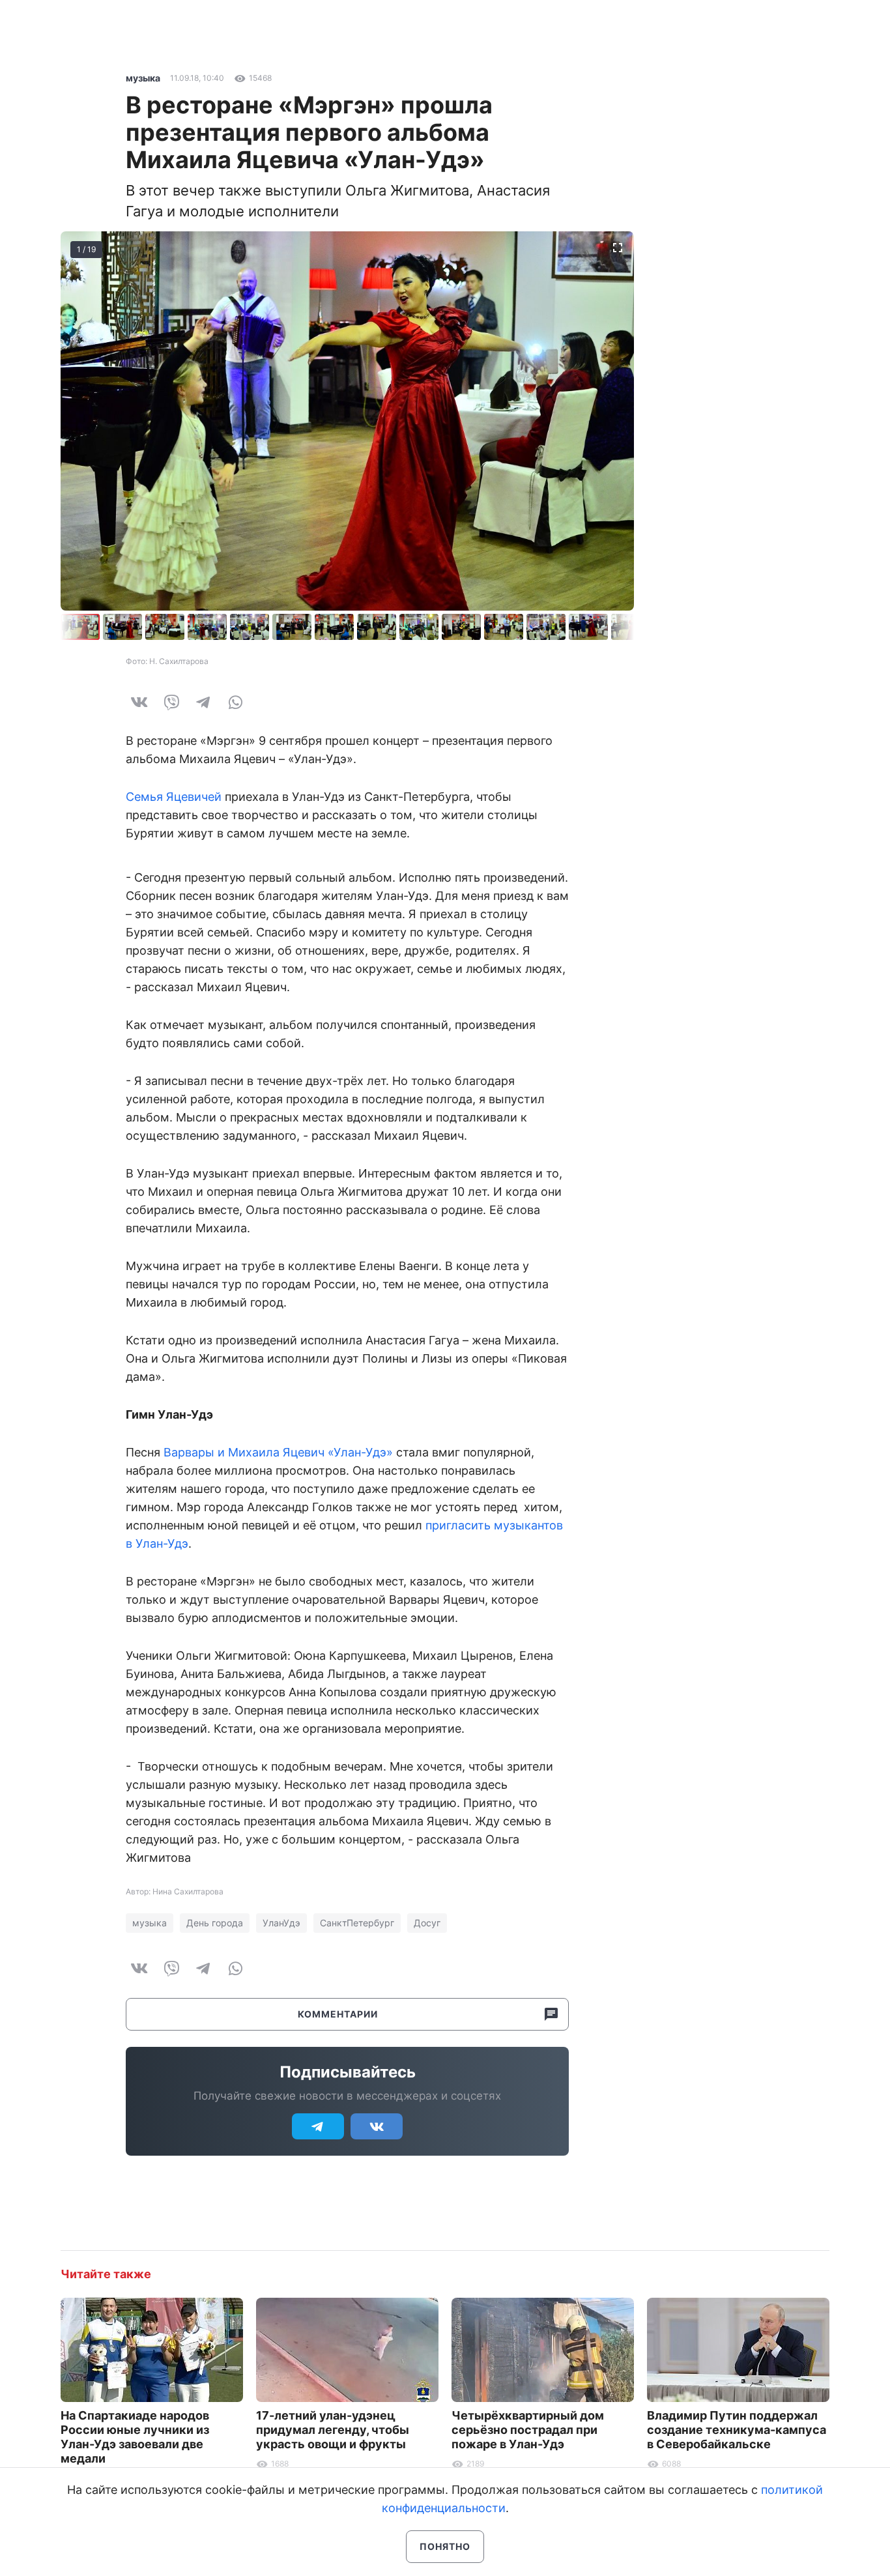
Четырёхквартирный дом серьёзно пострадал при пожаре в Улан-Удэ (528, 2430)
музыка (143, 78)
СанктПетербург (357, 1923)
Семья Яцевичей (174, 797)
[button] (124, 627)
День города (215, 1923)
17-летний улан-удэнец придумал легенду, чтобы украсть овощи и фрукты (333, 2430)
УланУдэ (281, 1923)
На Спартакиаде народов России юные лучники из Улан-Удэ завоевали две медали (135, 2437)
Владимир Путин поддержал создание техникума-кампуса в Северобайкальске (737, 2430)
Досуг (427, 1923)
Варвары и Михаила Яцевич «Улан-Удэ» (278, 1452)
